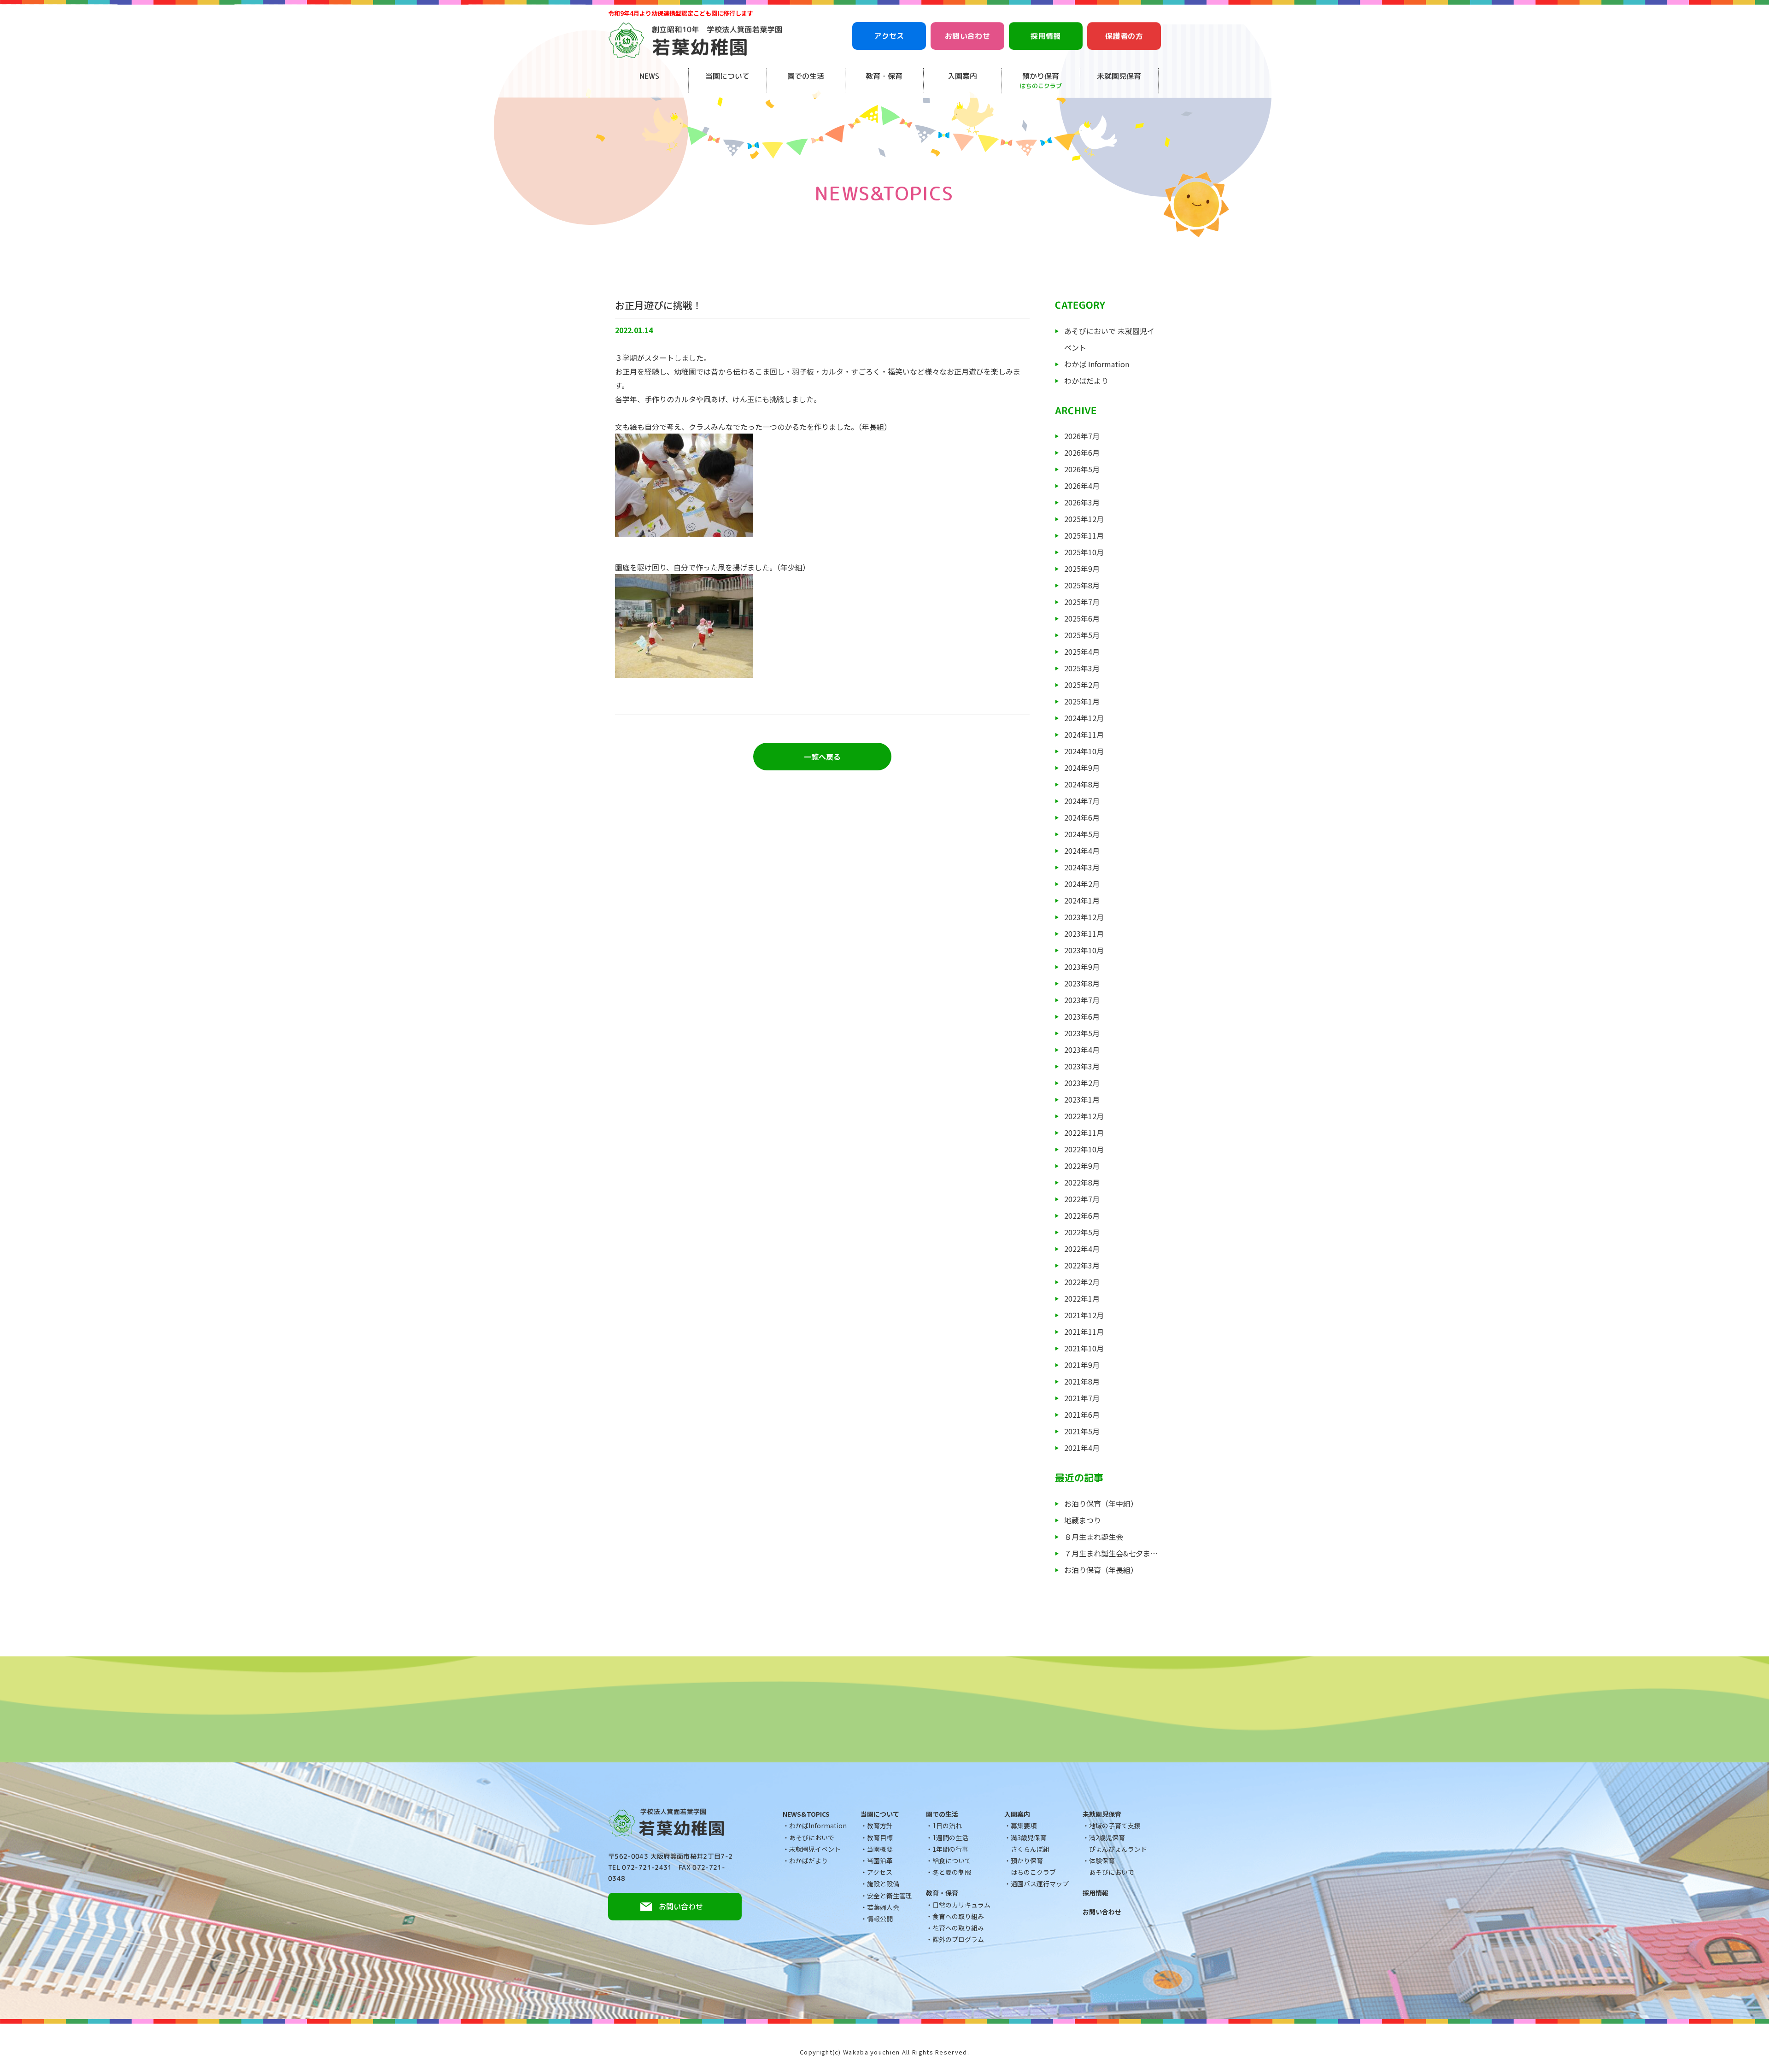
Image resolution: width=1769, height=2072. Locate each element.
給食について (952, 1861)
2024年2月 (1082, 884)
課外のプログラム (958, 1939)
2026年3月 (1082, 502)
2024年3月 (1082, 867)
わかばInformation (818, 1825)
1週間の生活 (950, 1837)
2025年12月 (1084, 519)
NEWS (649, 76)
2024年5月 (1082, 834)
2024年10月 (1084, 751)
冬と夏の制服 (952, 1872)
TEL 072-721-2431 (640, 1867)
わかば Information (1097, 364)
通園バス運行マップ (1040, 1884)
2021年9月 (1082, 1365)
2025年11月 (1084, 535)
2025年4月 (1082, 652)
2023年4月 (1082, 1050)
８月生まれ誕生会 (1094, 1537)
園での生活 (806, 76)
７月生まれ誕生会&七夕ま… (1111, 1553)
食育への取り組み (958, 1916)
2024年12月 (1084, 718)
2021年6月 (1082, 1415)
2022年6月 (1082, 1215)
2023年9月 (1082, 967)
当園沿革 (880, 1861)
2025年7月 (1082, 602)
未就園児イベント (815, 1849)
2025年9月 (1082, 569)
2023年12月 (1084, 917)
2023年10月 (1084, 950)
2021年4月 (1082, 1448)
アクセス (889, 36)
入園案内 (962, 76)
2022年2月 (1082, 1282)
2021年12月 (1084, 1315)
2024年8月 (1082, 784)
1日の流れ (947, 1825)
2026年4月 (1082, 486)
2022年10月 (1084, 1149)
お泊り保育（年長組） (1101, 1570)
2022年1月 (1082, 1298)
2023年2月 (1082, 1083)
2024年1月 (1082, 900)
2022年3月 (1082, 1265)
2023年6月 (1082, 1016)
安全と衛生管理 (890, 1896)
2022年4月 (1082, 1249)
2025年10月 (1084, 552)
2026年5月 (1082, 469)
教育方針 (880, 1825)
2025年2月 (1082, 685)
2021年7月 (1082, 1398)
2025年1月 (1082, 701)
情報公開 (880, 1919)
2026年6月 (1082, 452)
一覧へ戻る (822, 757)
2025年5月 (1082, 635)
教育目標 (880, 1837)
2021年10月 (1084, 1348)
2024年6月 (1082, 817)
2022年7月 (1082, 1199)
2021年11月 (1084, 1332)
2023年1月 (1082, 1099)
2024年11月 (1084, 734)
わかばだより (1086, 381)
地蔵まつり (1083, 1520)
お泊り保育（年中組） (1101, 1503)
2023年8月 (1082, 983)
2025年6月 (1082, 618)
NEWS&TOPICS (806, 1814)
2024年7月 (1082, 801)
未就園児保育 (1119, 76)
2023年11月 (1084, 933)
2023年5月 (1082, 1033)
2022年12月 (1084, 1116)
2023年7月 (1082, 1000)
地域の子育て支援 (1115, 1825)
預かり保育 (1041, 80)
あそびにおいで (812, 1837)
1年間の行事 (950, 1849)
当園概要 (880, 1849)
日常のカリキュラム (961, 1905)
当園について (727, 76)
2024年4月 (1082, 851)
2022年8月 (1082, 1182)
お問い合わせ (967, 36)
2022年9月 (1082, 1166)
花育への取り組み (958, 1928)
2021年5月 (1082, 1431)
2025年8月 (1082, 585)
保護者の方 (1124, 36)
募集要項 (1024, 1825)
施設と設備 (883, 1884)
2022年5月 (1082, 1232)
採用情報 (1046, 36)
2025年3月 (1082, 668)
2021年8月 (1082, 1381)
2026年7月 (1082, 436)
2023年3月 (1082, 1066)
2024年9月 (1082, 768)
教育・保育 (884, 76)
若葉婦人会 (883, 1907)
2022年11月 (1084, 1133)
